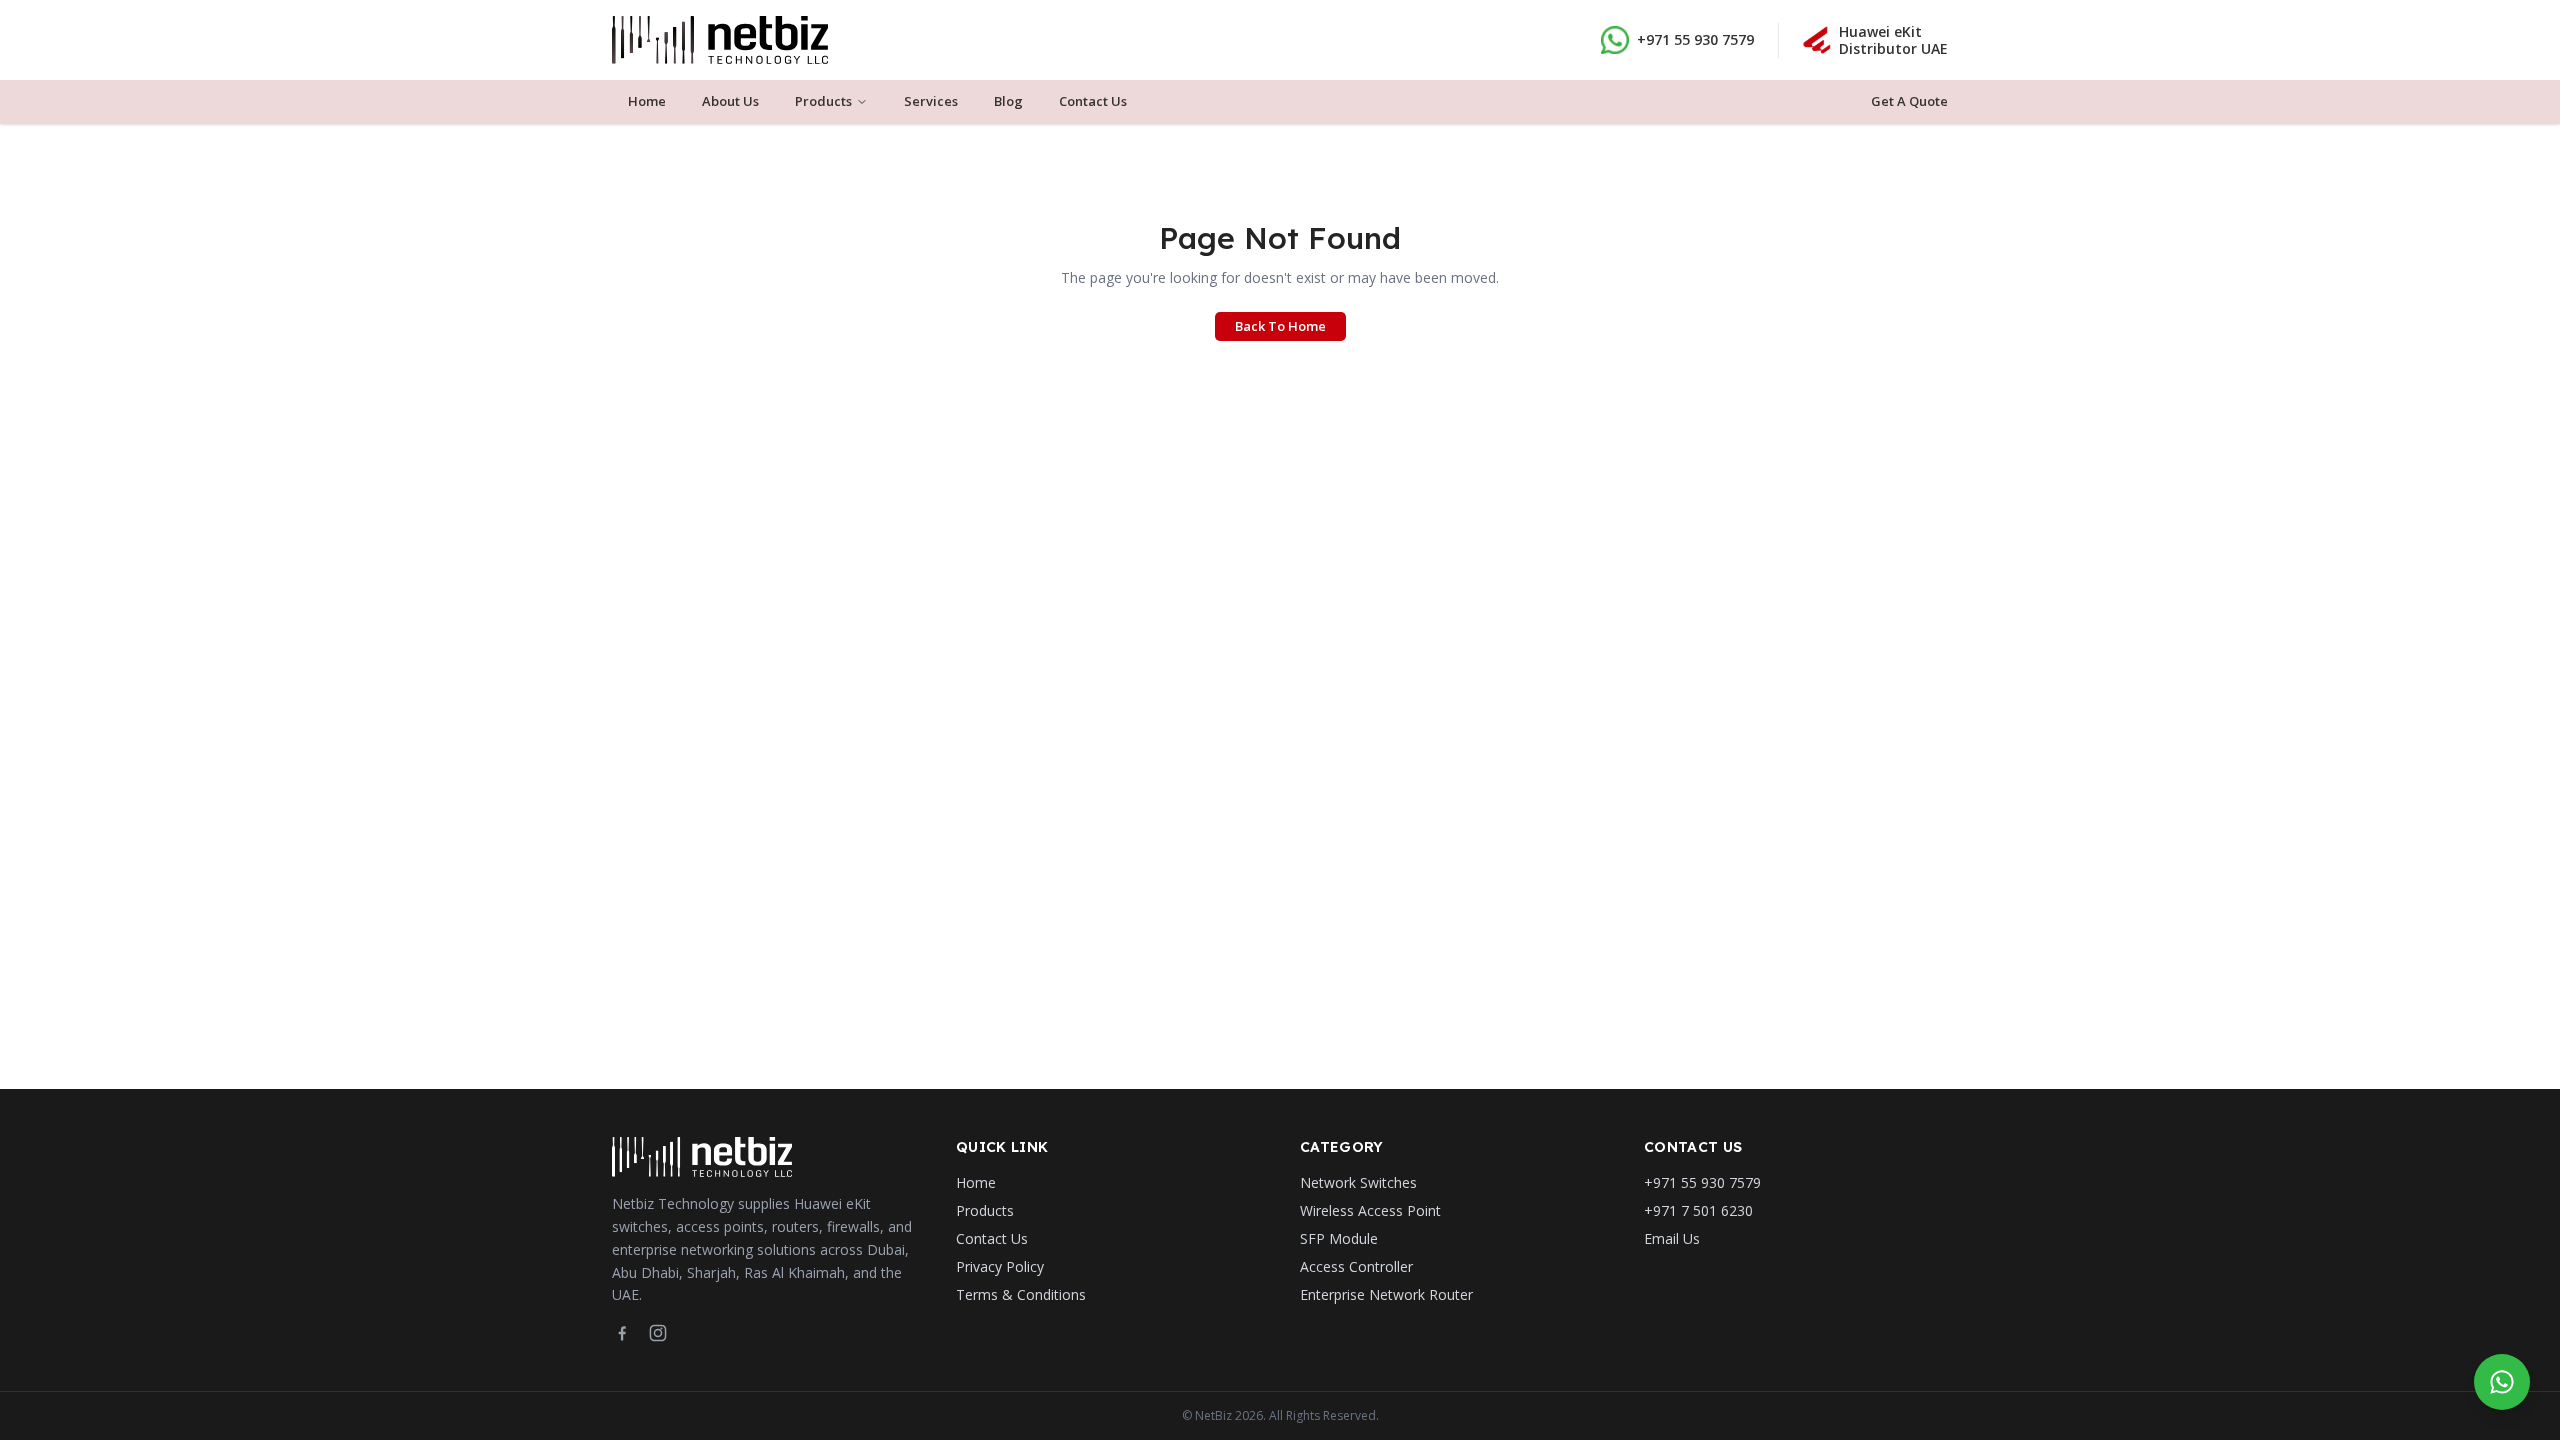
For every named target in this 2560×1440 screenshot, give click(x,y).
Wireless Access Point (1370, 1210)
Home (647, 101)
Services (931, 101)
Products (823, 101)
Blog (1008, 101)
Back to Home (1280, 326)
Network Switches (1358, 1182)
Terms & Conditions (1021, 1294)
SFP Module (1339, 1238)
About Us (730, 101)
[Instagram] (658, 1333)
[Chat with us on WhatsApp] (2502, 1382)
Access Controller (1356, 1266)
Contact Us (1093, 101)
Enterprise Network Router (1386, 1294)
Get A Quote (1909, 101)
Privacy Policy (1000, 1266)
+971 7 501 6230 (1698, 1210)
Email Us (1672, 1238)
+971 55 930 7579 (1695, 39)
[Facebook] (622, 1333)
